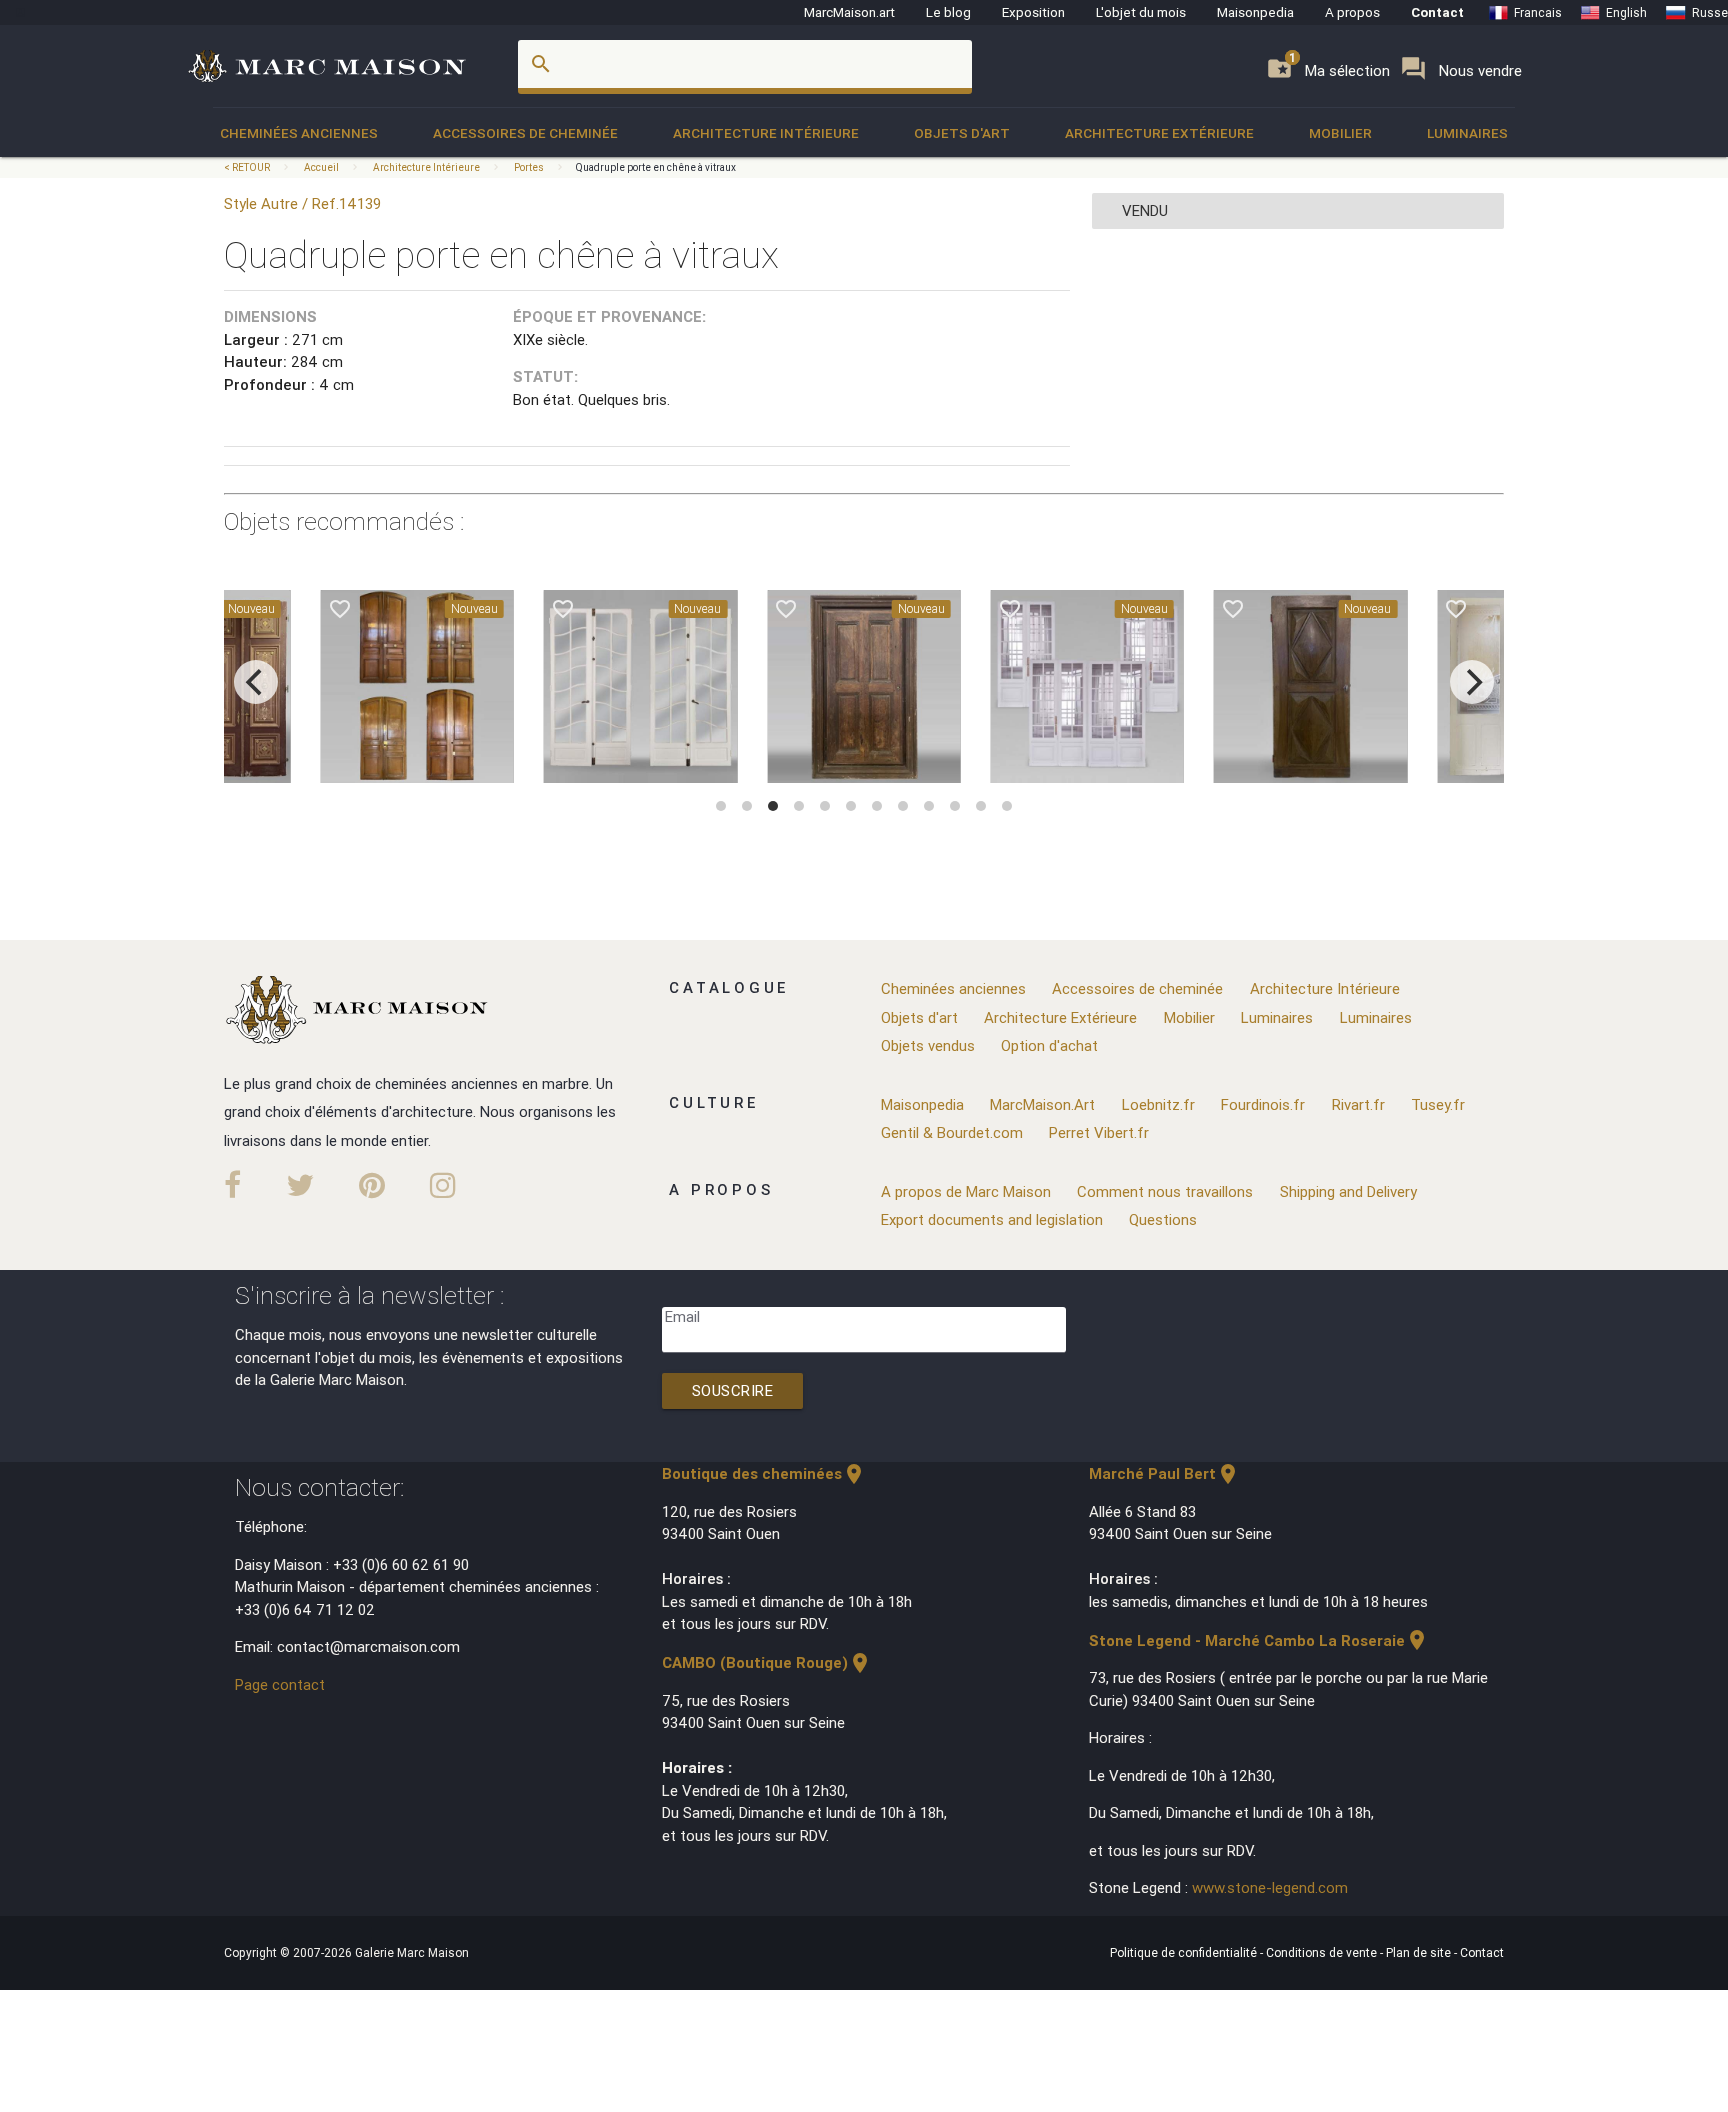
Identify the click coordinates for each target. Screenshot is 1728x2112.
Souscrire (733, 1390)
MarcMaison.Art (1042, 1104)
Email (682, 1316)
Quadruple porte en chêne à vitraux (656, 167)
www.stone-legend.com (1270, 1887)
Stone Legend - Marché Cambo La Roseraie (1259, 1640)
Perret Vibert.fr (1099, 1132)
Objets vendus (928, 1045)
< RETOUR (248, 167)
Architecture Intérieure (766, 133)
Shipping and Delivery (1348, 1191)
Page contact (280, 1684)
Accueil (321, 167)
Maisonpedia (1255, 12)
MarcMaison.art (849, 12)
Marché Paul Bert (1164, 1473)
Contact (1437, 12)
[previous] (256, 682)
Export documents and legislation (992, 1219)
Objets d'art (962, 133)
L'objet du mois (1141, 12)
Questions (1163, 1219)
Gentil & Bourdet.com (952, 1132)
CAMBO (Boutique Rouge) (767, 1662)
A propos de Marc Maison (966, 1191)
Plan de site (1420, 1952)
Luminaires (1467, 133)
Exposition (1033, 12)
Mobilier (1340, 133)
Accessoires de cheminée (525, 133)
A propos (1352, 12)
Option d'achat (1049, 1045)
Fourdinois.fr (1263, 1104)
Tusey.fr (1438, 1104)
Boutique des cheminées (764, 1473)
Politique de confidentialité (1185, 1952)
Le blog (948, 12)
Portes (529, 167)
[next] (1472, 682)
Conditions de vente (1323, 1952)
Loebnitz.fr (1158, 1104)
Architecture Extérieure (1159, 133)
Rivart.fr (1358, 1104)
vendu (1145, 210)
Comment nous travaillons (1165, 1191)
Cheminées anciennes (299, 133)
